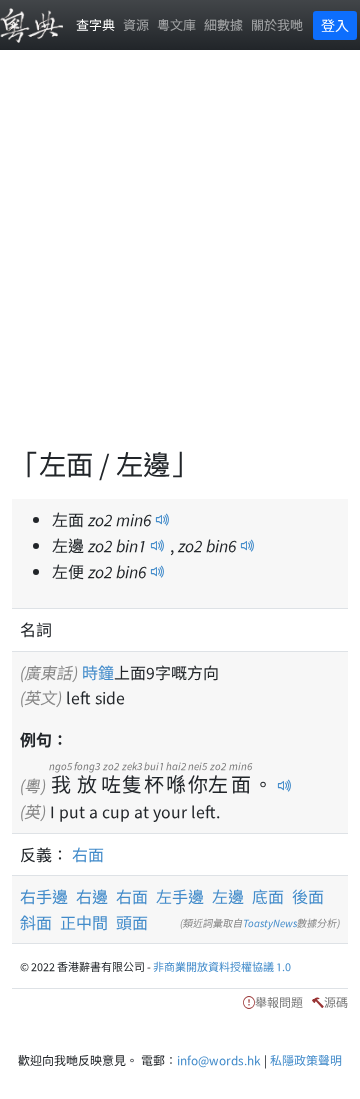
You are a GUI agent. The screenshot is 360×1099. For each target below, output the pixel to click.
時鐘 (98, 672)
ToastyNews (270, 922)
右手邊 (44, 896)
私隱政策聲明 (306, 1059)
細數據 (223, 24)
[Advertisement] (180, 260)
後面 (308, 896)
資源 (136, 24)
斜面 (36, 922)
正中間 (84, 922)
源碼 (336, 1001)
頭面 (132, 922)
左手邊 (180, 896)
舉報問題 (279, 1001)
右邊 (92, 896)
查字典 (95, 24)
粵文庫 (176, 24)
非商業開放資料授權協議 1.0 (222, 966)
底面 (268, 896)
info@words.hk (219, 1059)
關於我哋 (277, 24)
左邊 (228, 896)
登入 (335, 25)
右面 (88, 854)
